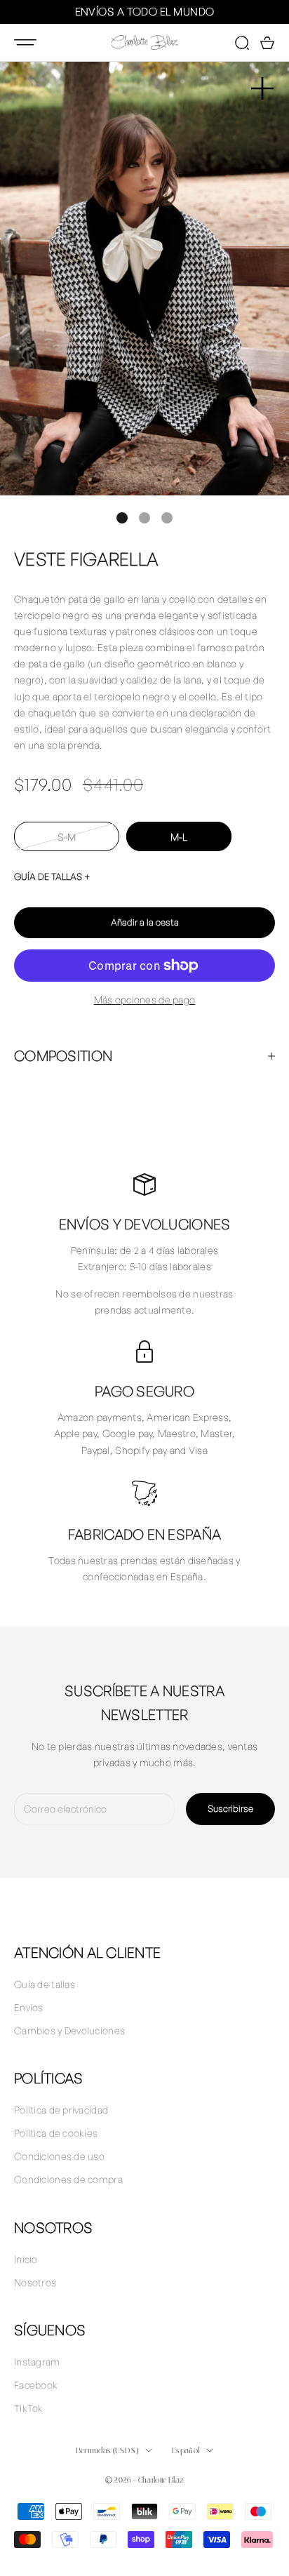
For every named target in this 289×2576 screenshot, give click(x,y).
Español (186, 2450)
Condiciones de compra (68, 2179)
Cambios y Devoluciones (69, 2030)
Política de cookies (56, 2133)
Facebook (36, 2385)
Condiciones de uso (59, 2156)
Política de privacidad (61, 2110)
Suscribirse (230, 1808)
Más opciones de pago (145, 1000)
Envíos (29, 2007)
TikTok (29, 2408)
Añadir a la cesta (145, 922)
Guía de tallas (45, 1984)
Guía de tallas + (52, 876)
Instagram (37, 2362)
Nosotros (35, 2282)
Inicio (26, 2259)
